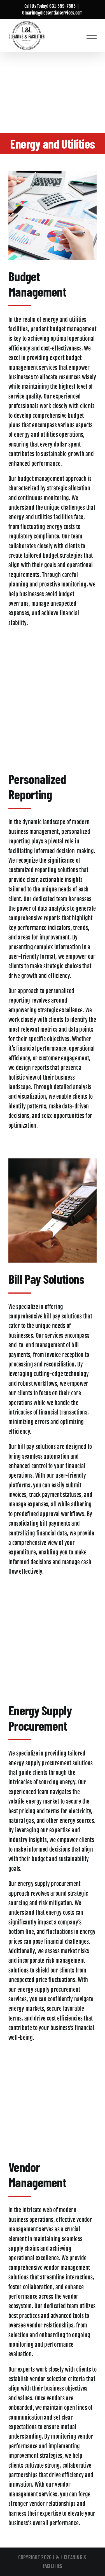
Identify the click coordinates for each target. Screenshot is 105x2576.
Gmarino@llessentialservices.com (52, 13)
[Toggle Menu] (92, 36)
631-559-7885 (62, 6)
